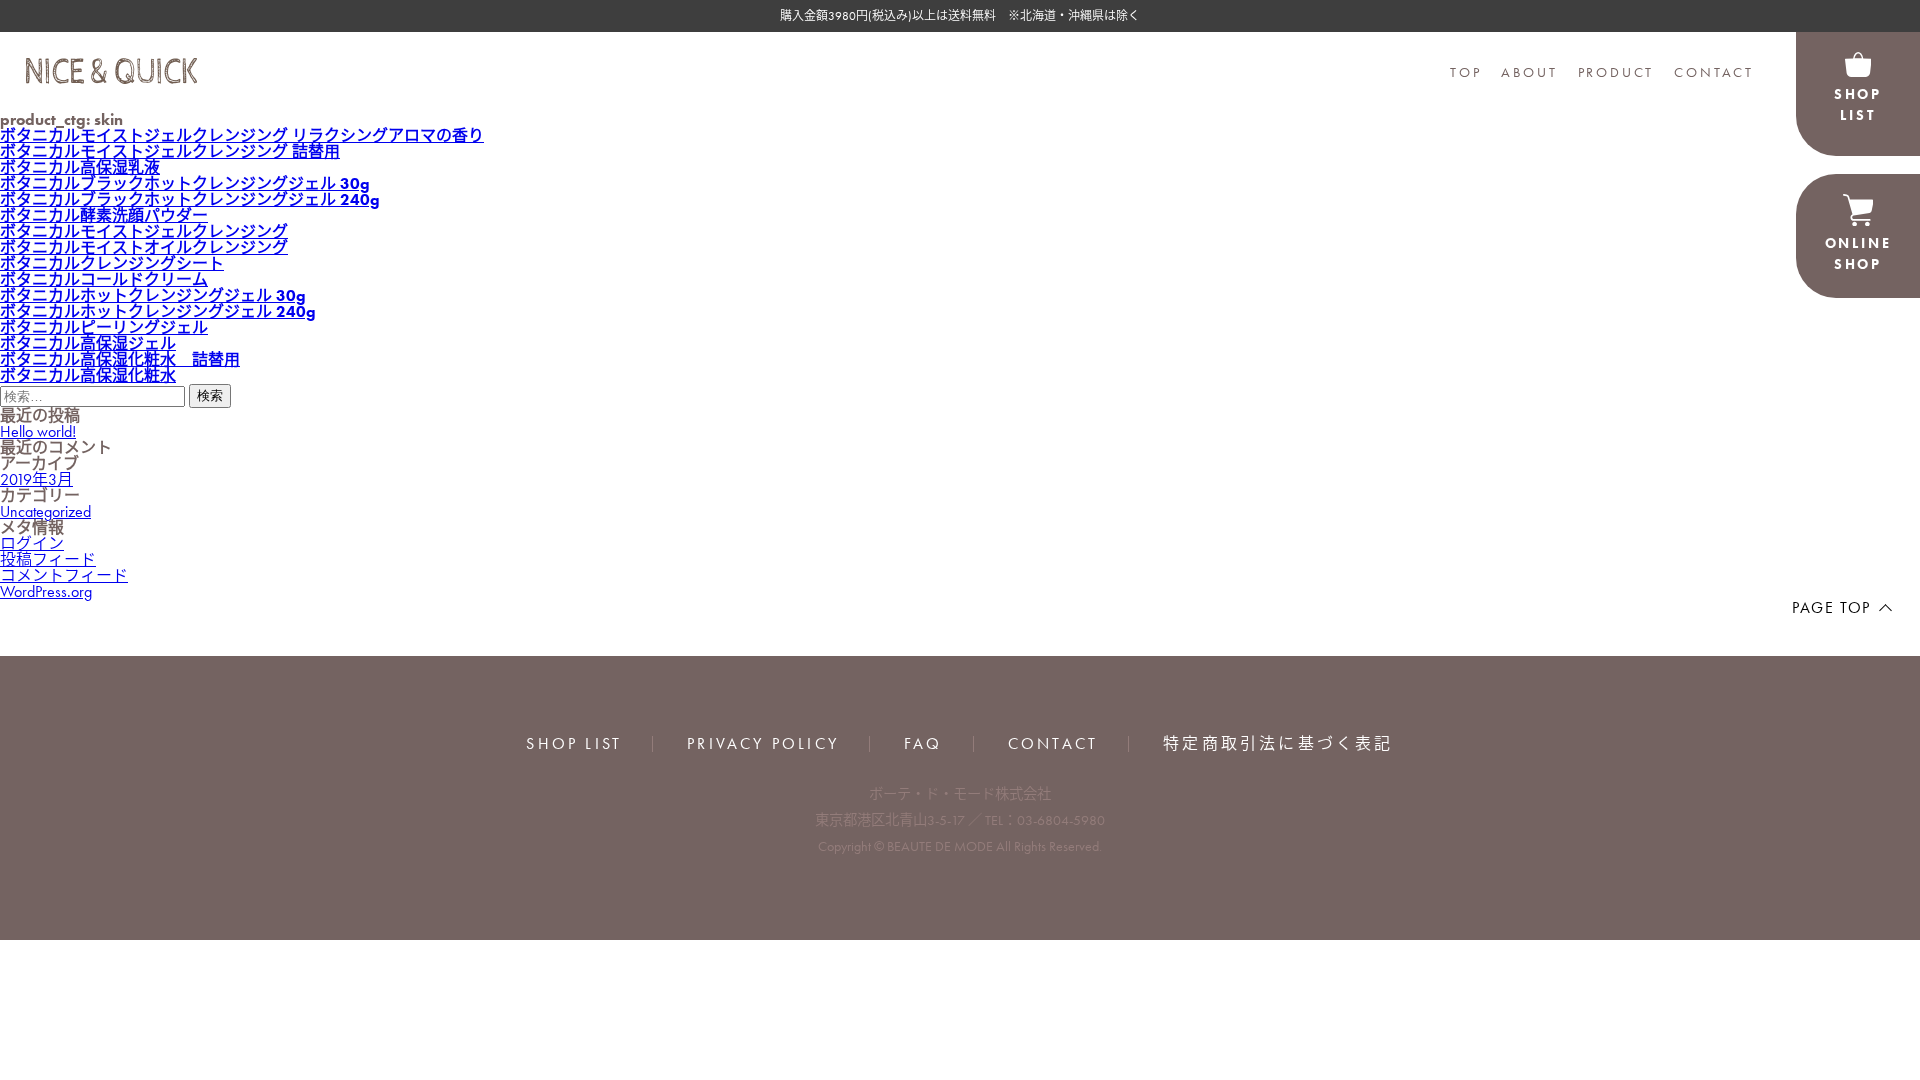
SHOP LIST (574, 744)
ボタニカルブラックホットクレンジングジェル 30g (185, 183)
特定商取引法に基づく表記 (1278, 744)
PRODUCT (1616, 72)
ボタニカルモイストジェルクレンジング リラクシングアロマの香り (242, 135)
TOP (1465, 72)
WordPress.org (46, 591)
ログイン (32, 543)
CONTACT (1714, 72)
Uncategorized (45, 511)
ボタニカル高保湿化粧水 (88, 375)
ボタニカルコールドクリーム (104, 279)
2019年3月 (36, 479)
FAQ (923, 744)
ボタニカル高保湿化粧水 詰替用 (120, 359)
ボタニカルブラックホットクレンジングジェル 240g (190, 199)
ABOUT (1529, 72)
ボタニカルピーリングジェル (104, 327)
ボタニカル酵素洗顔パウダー (104, 215)
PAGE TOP (1831, 607)
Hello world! (38, 431)
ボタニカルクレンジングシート (112, 263)
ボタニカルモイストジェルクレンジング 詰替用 (170, 151)
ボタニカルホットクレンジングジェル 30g (153, 295)
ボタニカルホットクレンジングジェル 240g (158, 311)
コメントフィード (64, 575)
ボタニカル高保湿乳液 (80, 167)
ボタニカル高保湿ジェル (88, 343)
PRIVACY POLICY (763, 744)
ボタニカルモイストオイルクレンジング (144, 247)
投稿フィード (48, 559)
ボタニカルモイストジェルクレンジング (144, 231)
